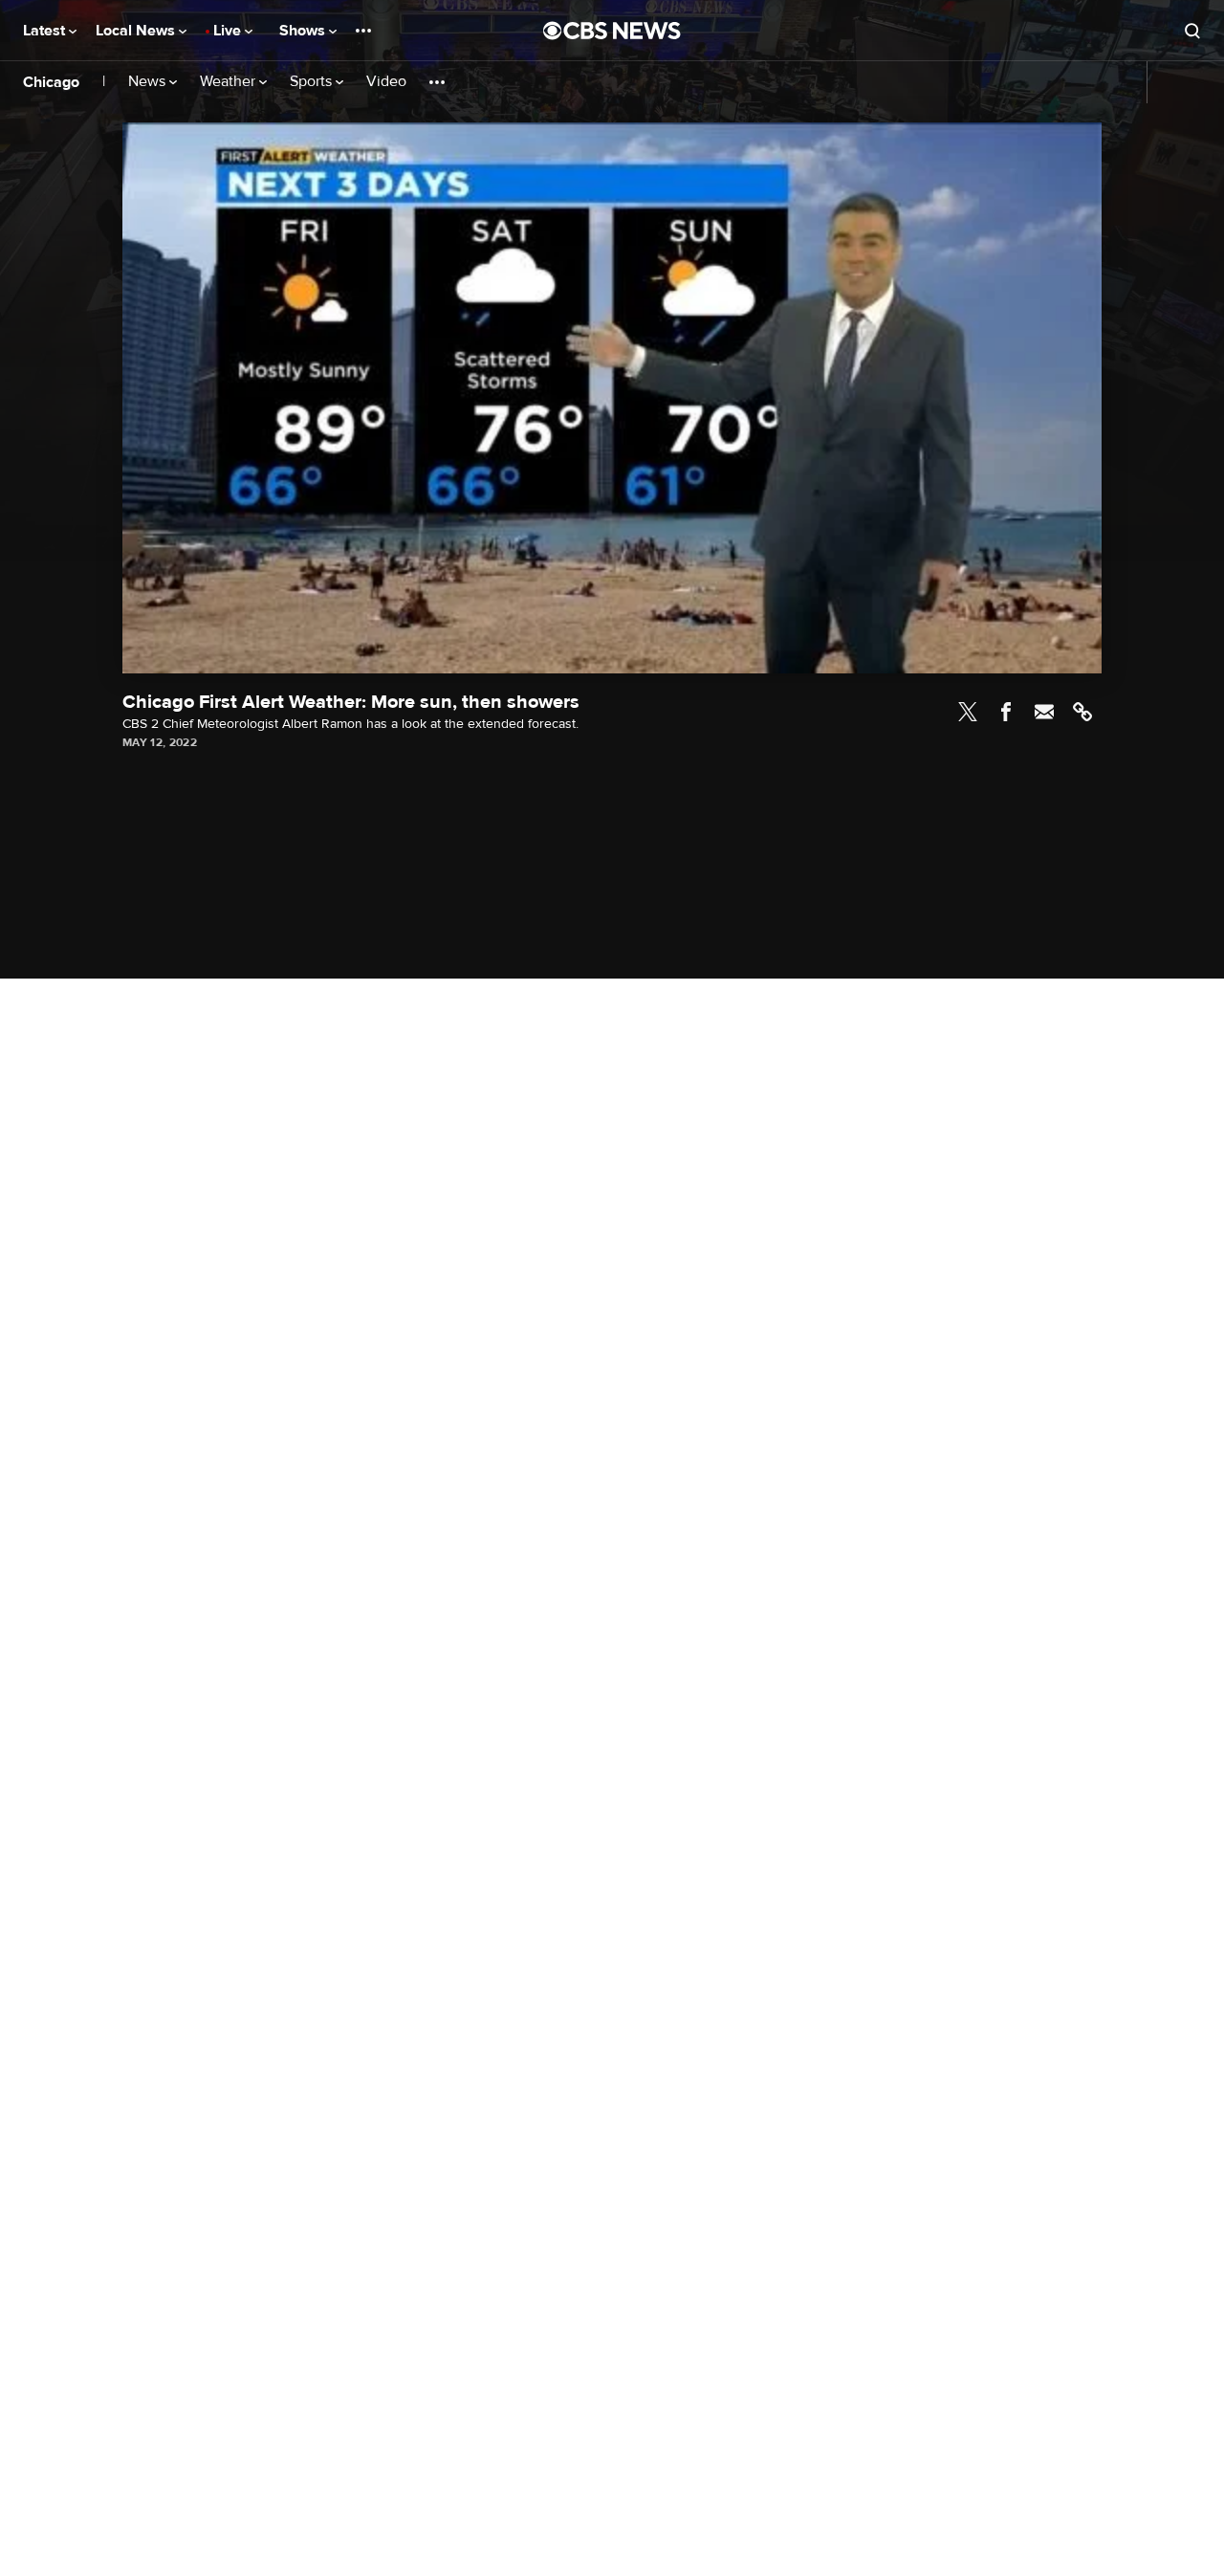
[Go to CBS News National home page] (612, 31)
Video (386, 82)
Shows (304, 31)
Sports (313, 82)
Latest (46, 31)
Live (229, 31)
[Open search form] (1192, 31)
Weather (229, 82)
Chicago (51, 82)
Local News (137, 31)
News (149, 82)
